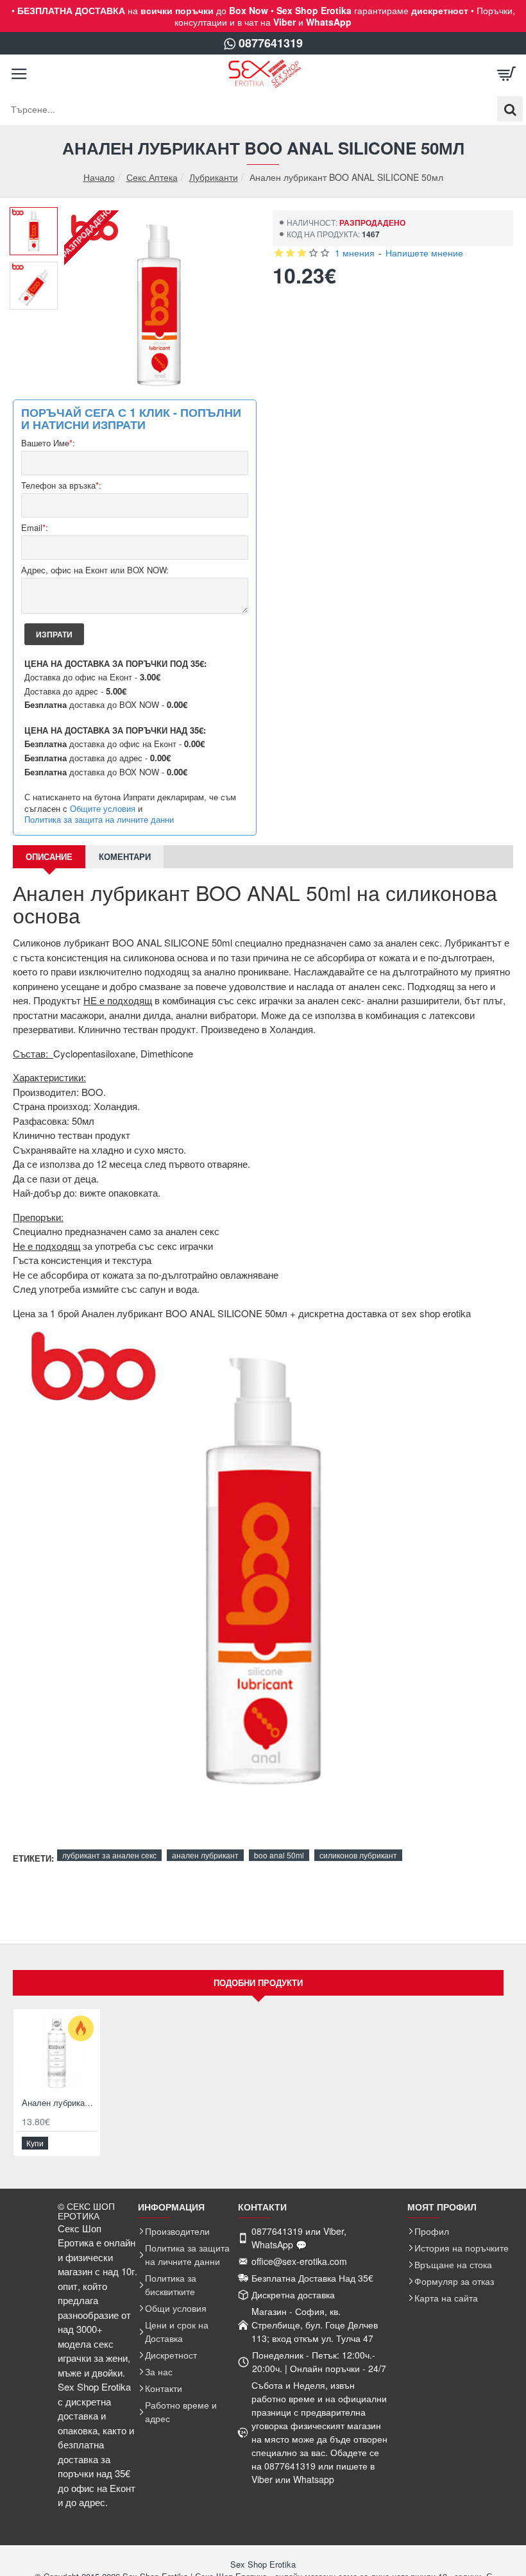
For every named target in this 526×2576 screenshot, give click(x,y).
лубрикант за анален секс (109, 1855)
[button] (38, 217)
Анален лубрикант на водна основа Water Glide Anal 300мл (59, 2103)
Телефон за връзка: (61, 486)
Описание (49, 856)
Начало (99, 177)
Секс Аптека (152, 177)
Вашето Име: (48, 443)
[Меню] (19, 74)
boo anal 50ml (279, 1855)
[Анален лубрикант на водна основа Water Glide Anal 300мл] (57, 2052)
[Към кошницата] (507, 74)
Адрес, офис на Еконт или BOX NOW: (95, 570)
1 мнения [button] (355, 253)
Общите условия (103, 809)
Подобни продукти (258, 1983)
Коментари (125, 856)
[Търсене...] (510, 109)
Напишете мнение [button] (424, 253)
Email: (35, 528)
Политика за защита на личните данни (99, 820)
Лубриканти (214, 177)
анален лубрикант (205, 1855)
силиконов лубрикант (358, 1855)
